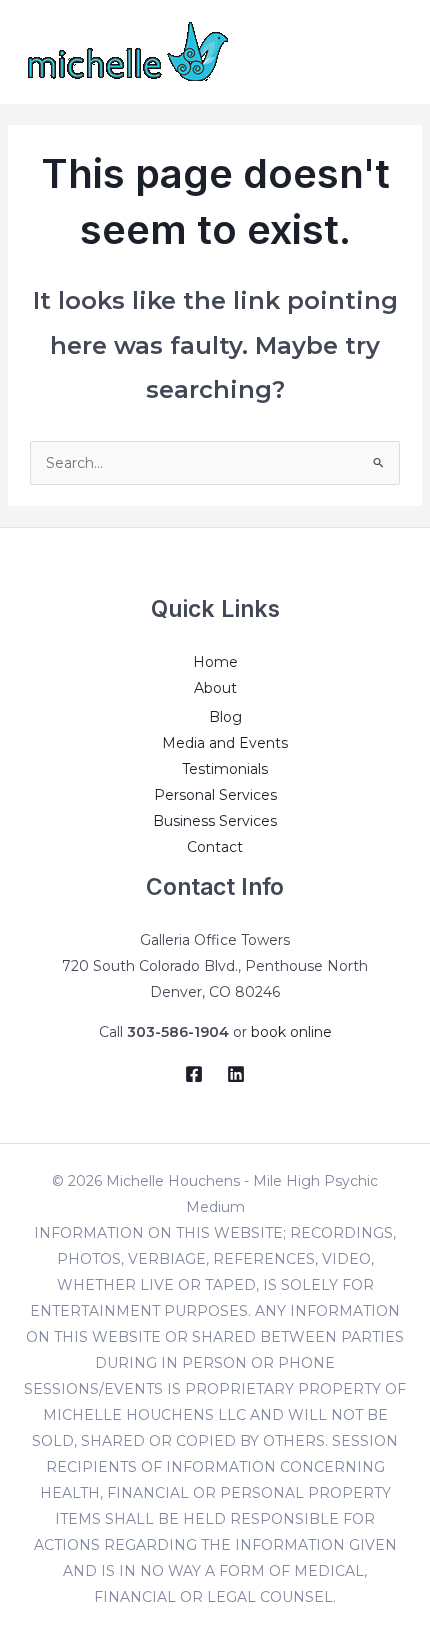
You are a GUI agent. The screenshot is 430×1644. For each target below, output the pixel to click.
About (215, 688)
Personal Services (215, 795)
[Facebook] (194, 1074)
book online (291, 1032)
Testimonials (225, 769)
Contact (215, 847)
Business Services (215, 821)
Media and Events (225, 743)
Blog (225, 717)
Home (215, 662)
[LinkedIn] (236, 1074)
